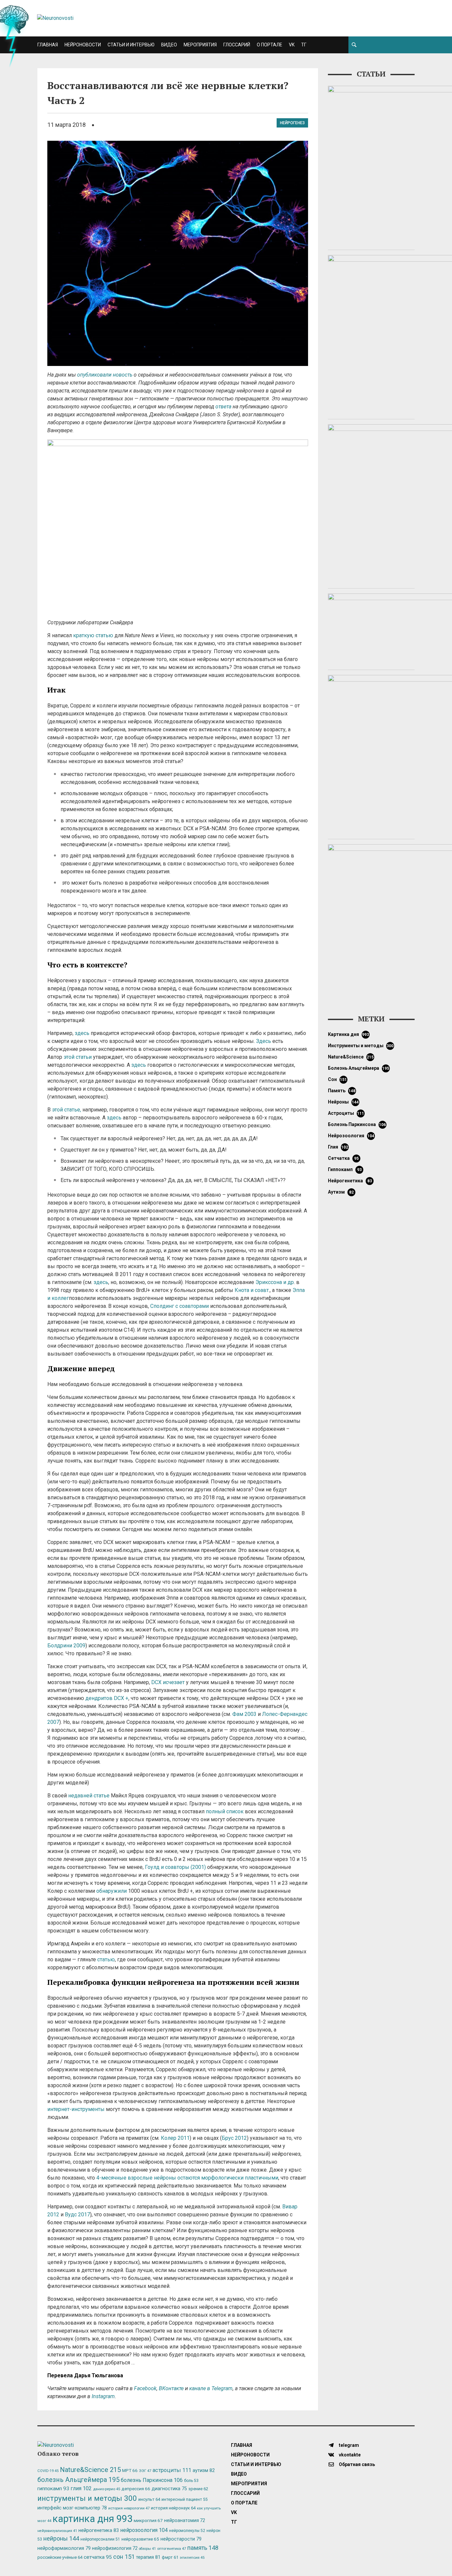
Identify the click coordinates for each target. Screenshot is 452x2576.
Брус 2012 (234, 2138)
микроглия (148, 2520)
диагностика (169, 2489)
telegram (348, 2445)
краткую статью (93, 635)
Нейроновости (83, 45)
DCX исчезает (168, 1682)
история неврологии (129, 2508)
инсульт (149, 2499)
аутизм (341, 1192)
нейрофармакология (64, 2548)
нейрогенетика (350, 1181)
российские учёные (60, 2557)
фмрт (170, 2557)
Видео (169, 45)
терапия (148, 2557)
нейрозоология (351, 1136)
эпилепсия (192, 2558)
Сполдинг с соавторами (180, 1306)
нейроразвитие (140, 2539)
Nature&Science (351, 1057)
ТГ (304, 45)
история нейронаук (173, 2508)
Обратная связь (356, 2464)
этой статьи (78, 1057)
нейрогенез (292, 123)
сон (338, 1079)
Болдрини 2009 (66, 1646)
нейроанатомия (185, 2520)
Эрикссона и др (275, 1282)
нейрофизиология (115, 2548)
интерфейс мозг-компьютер (72, 2508)
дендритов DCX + (107, 1698)
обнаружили (112, 1891)
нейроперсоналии (100, 2539)
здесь (82, 1033)
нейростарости (181, 2539)
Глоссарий (237, 45)
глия (338, 1147)
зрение (198, 2489)
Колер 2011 (175, 2138)
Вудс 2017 (77, 2215)
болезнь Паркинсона (357, 1124)
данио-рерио (107, 2489)
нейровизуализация (57, 2531)
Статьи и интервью (131, 45)
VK (292, 45)
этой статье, (67, 1110)
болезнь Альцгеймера (359, 1068)
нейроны (343, 1102)
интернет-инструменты (76, 2109)
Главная (48, 45)
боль (191, 2481)
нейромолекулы (187, 2531)
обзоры (147, 2549)
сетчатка (343, 1158)
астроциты (346, 1113)
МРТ (130, 2470)
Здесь (264, 1041)
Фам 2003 (244, 1714)
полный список (225, 1811)
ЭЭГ (145, 2471)
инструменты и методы (361, 1046)
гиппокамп (345, 1169)
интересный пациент (184, 2499)
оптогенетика (172, 2549)
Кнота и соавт (252, 1290)
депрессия (136, 2489)
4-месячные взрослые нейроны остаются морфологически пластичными (187, 2178)
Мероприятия (200, 45)
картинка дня (349, 1034)
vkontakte (349, 2455)
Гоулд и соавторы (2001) (175, 1867)
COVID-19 (48, 2471)
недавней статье (89, 1796)
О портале (270, 45)
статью (106, 1959)
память (342, 1091)
